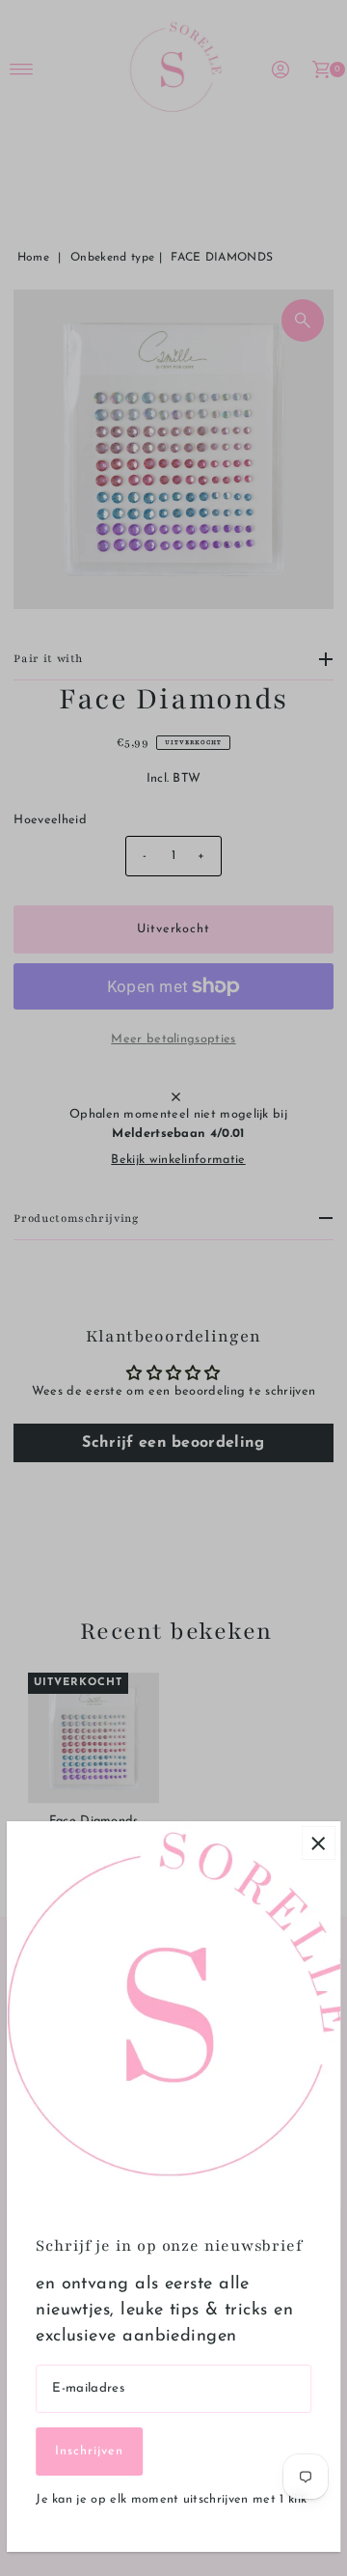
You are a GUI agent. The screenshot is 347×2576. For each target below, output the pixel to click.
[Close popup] (319, 1843)
